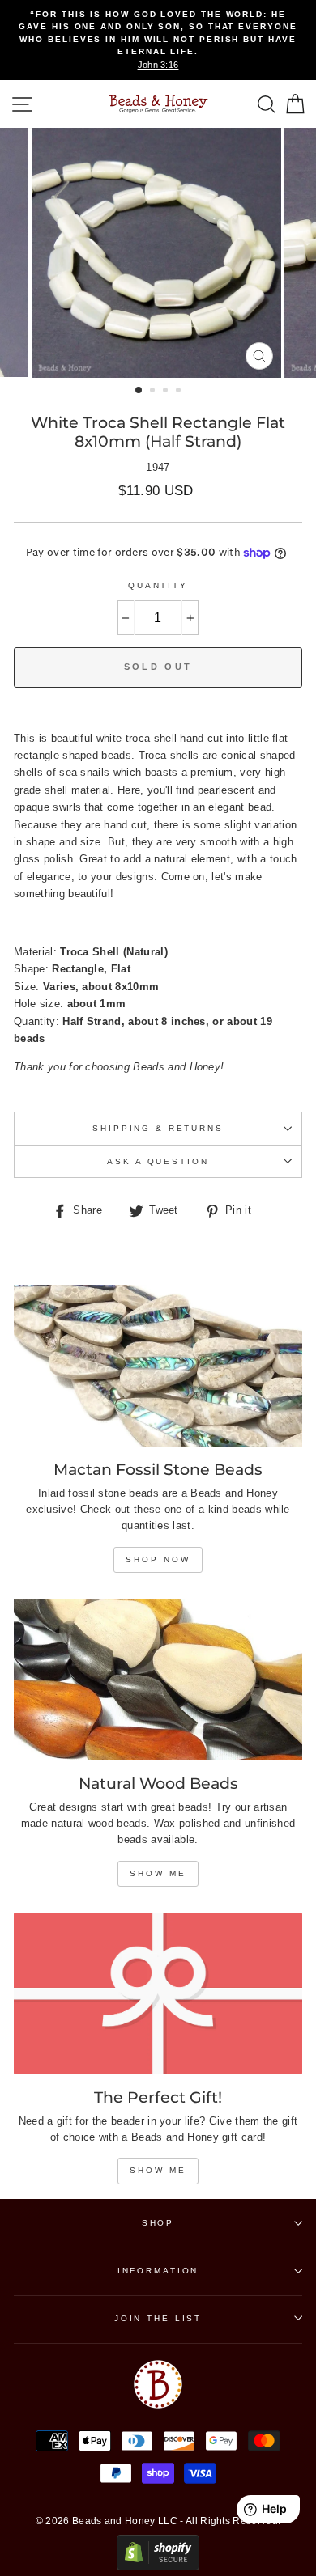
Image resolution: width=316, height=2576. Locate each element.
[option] (158, 40)
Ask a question (158, 1161)
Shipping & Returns (158, 1128)
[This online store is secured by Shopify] (158, 2567)
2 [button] (154, 392)
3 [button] (167, 392)
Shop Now (158, 1559)
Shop (158, 2223)
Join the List (158, 2318)
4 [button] (180, 392)
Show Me (158, 1873)
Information (158, 2271)
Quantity (158, 585)
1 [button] (139, 391)
